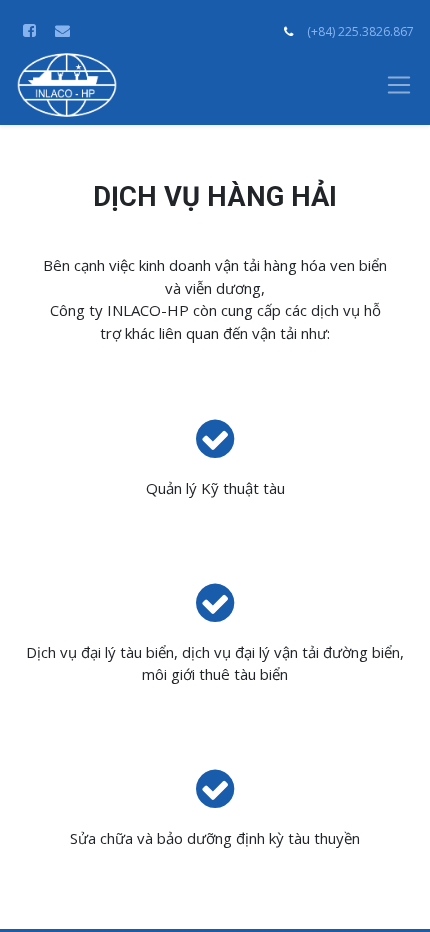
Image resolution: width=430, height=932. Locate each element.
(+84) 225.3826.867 (360, 31)
